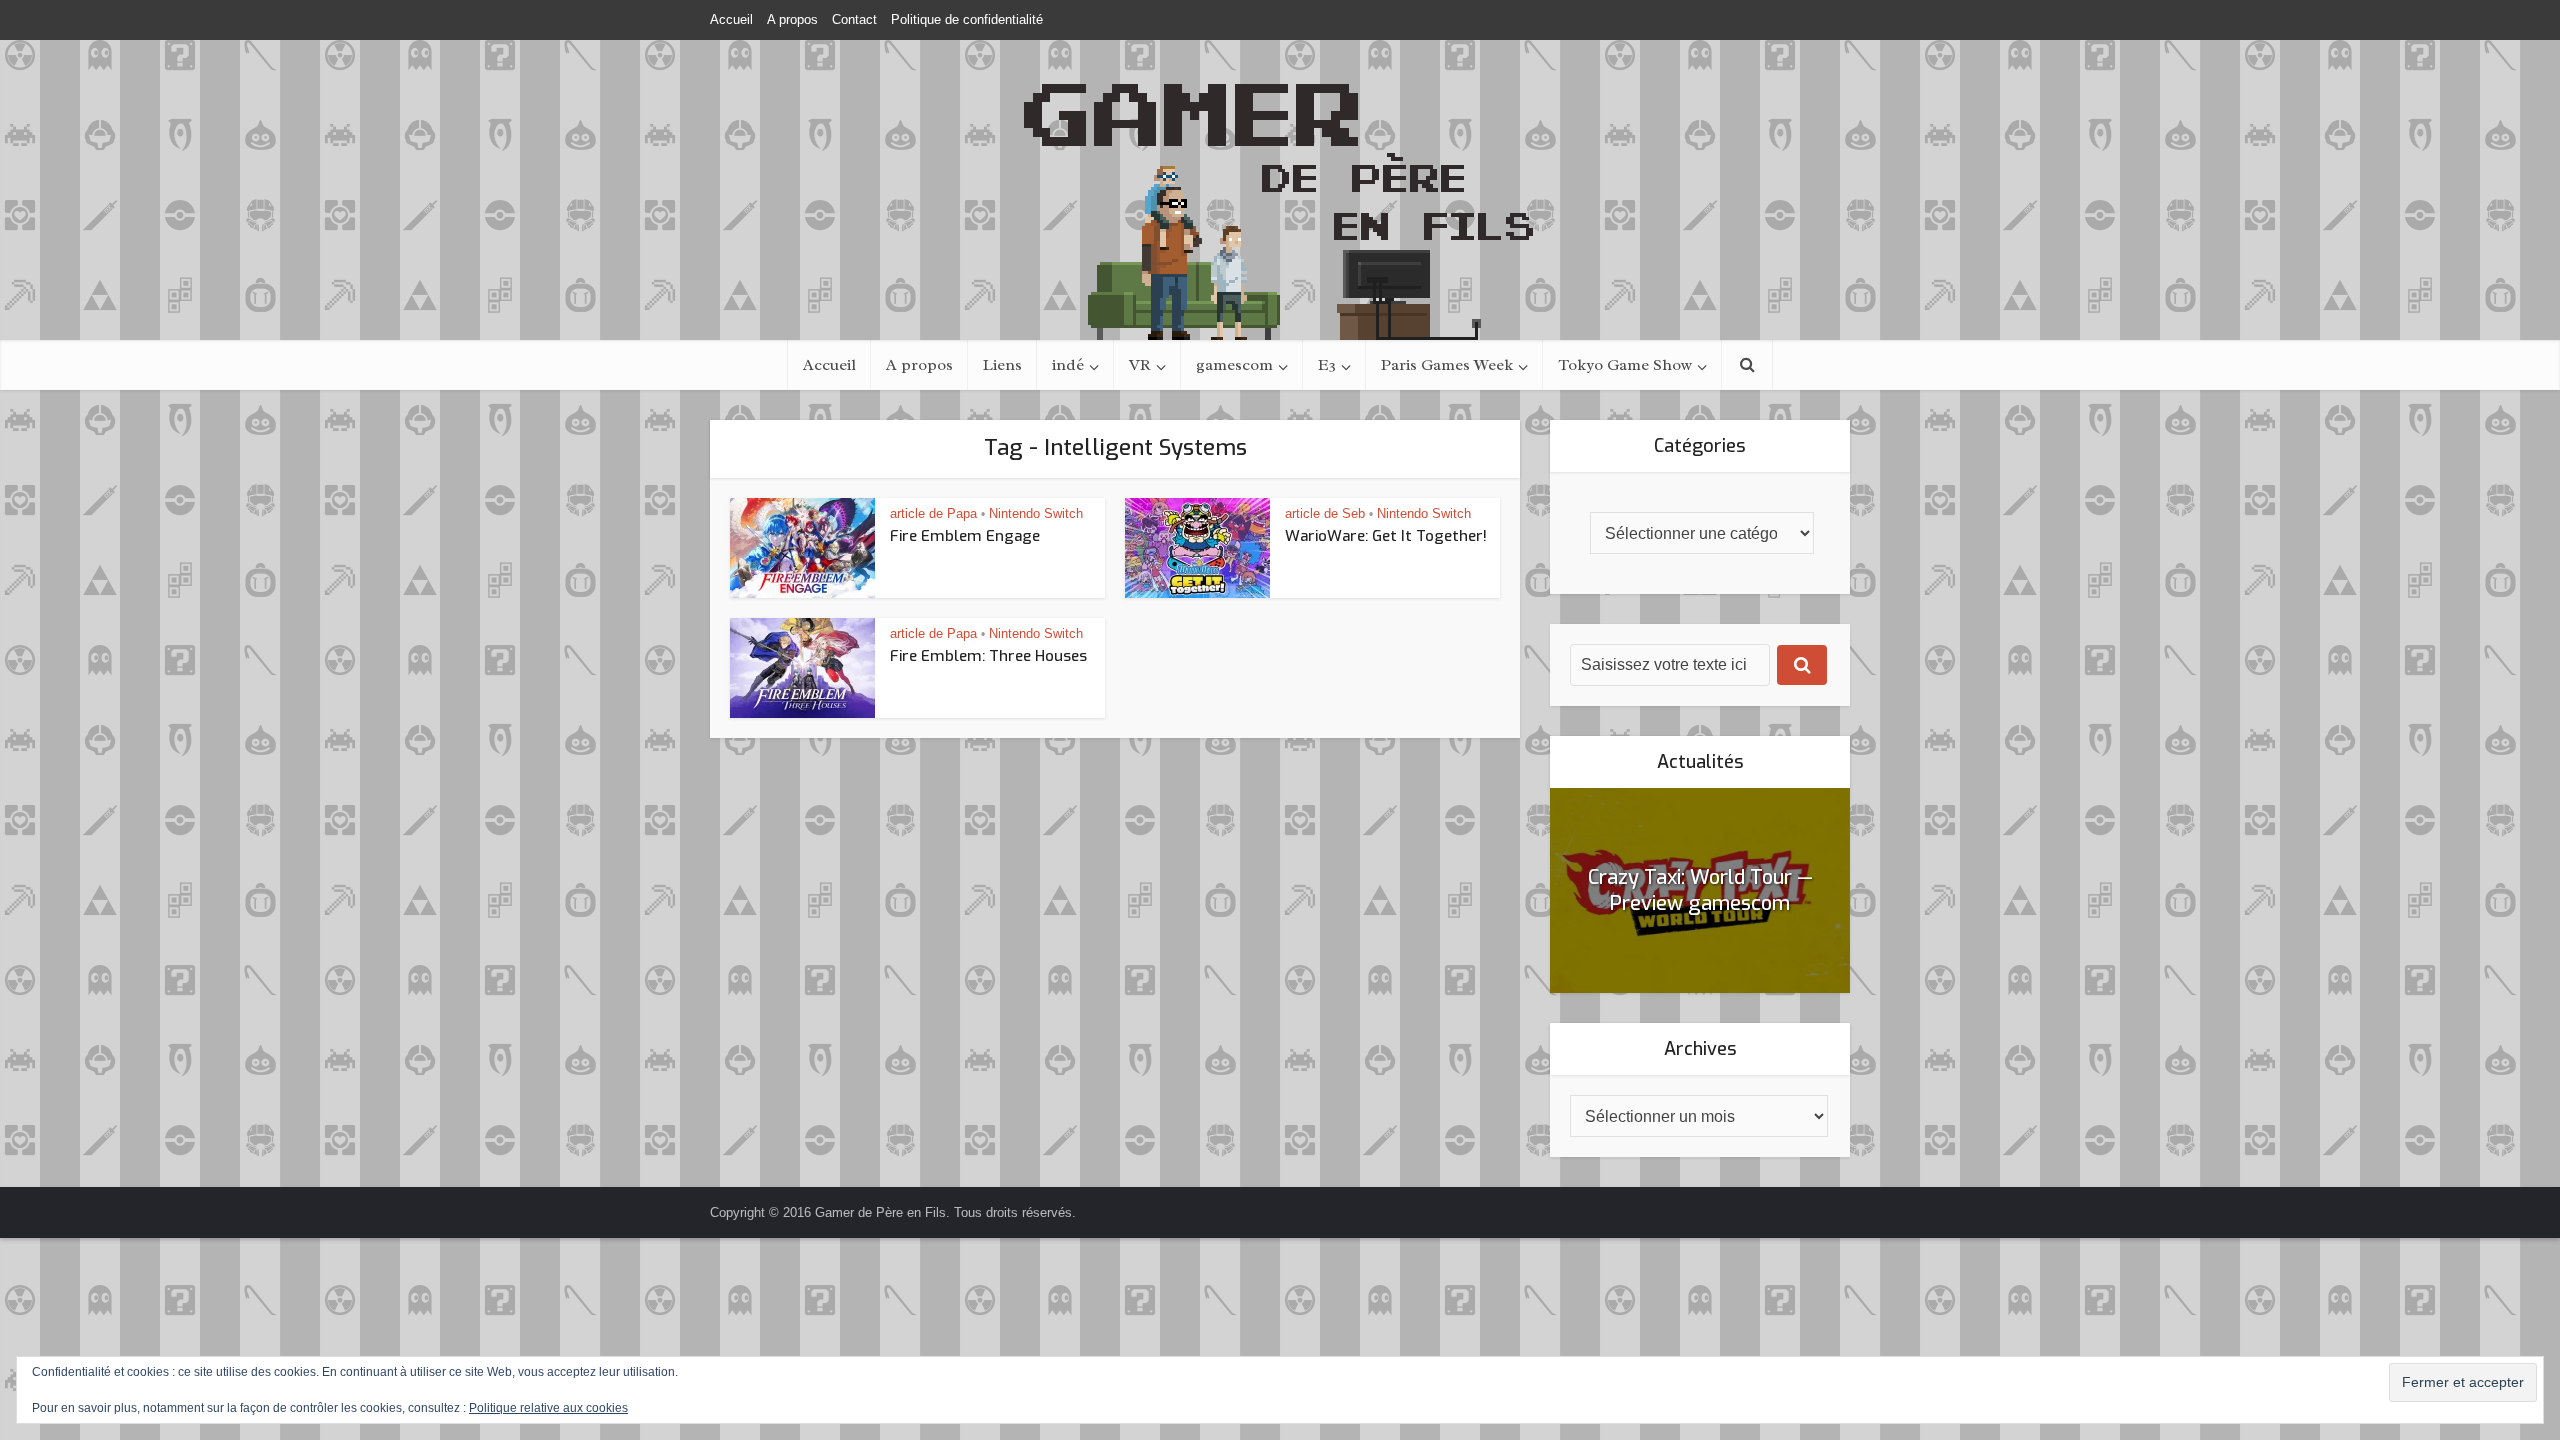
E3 (1327, 365)
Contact (854, 19)
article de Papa (933, 513)
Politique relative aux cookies (548, 1408)
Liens (1002, 365)
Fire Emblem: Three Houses (988, 656)
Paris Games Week (1447, 365)
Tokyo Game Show (1625, 365)
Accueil (731, 19)
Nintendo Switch (1036, 513)
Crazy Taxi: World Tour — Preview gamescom (1700, 890)
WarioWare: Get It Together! (1386, 536)
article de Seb (1325, 513)
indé (1068, 365)
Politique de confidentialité (967, 19)
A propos (792, 19)
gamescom (1234, 365)
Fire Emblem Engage (965, 536)
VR (1140, 365)
